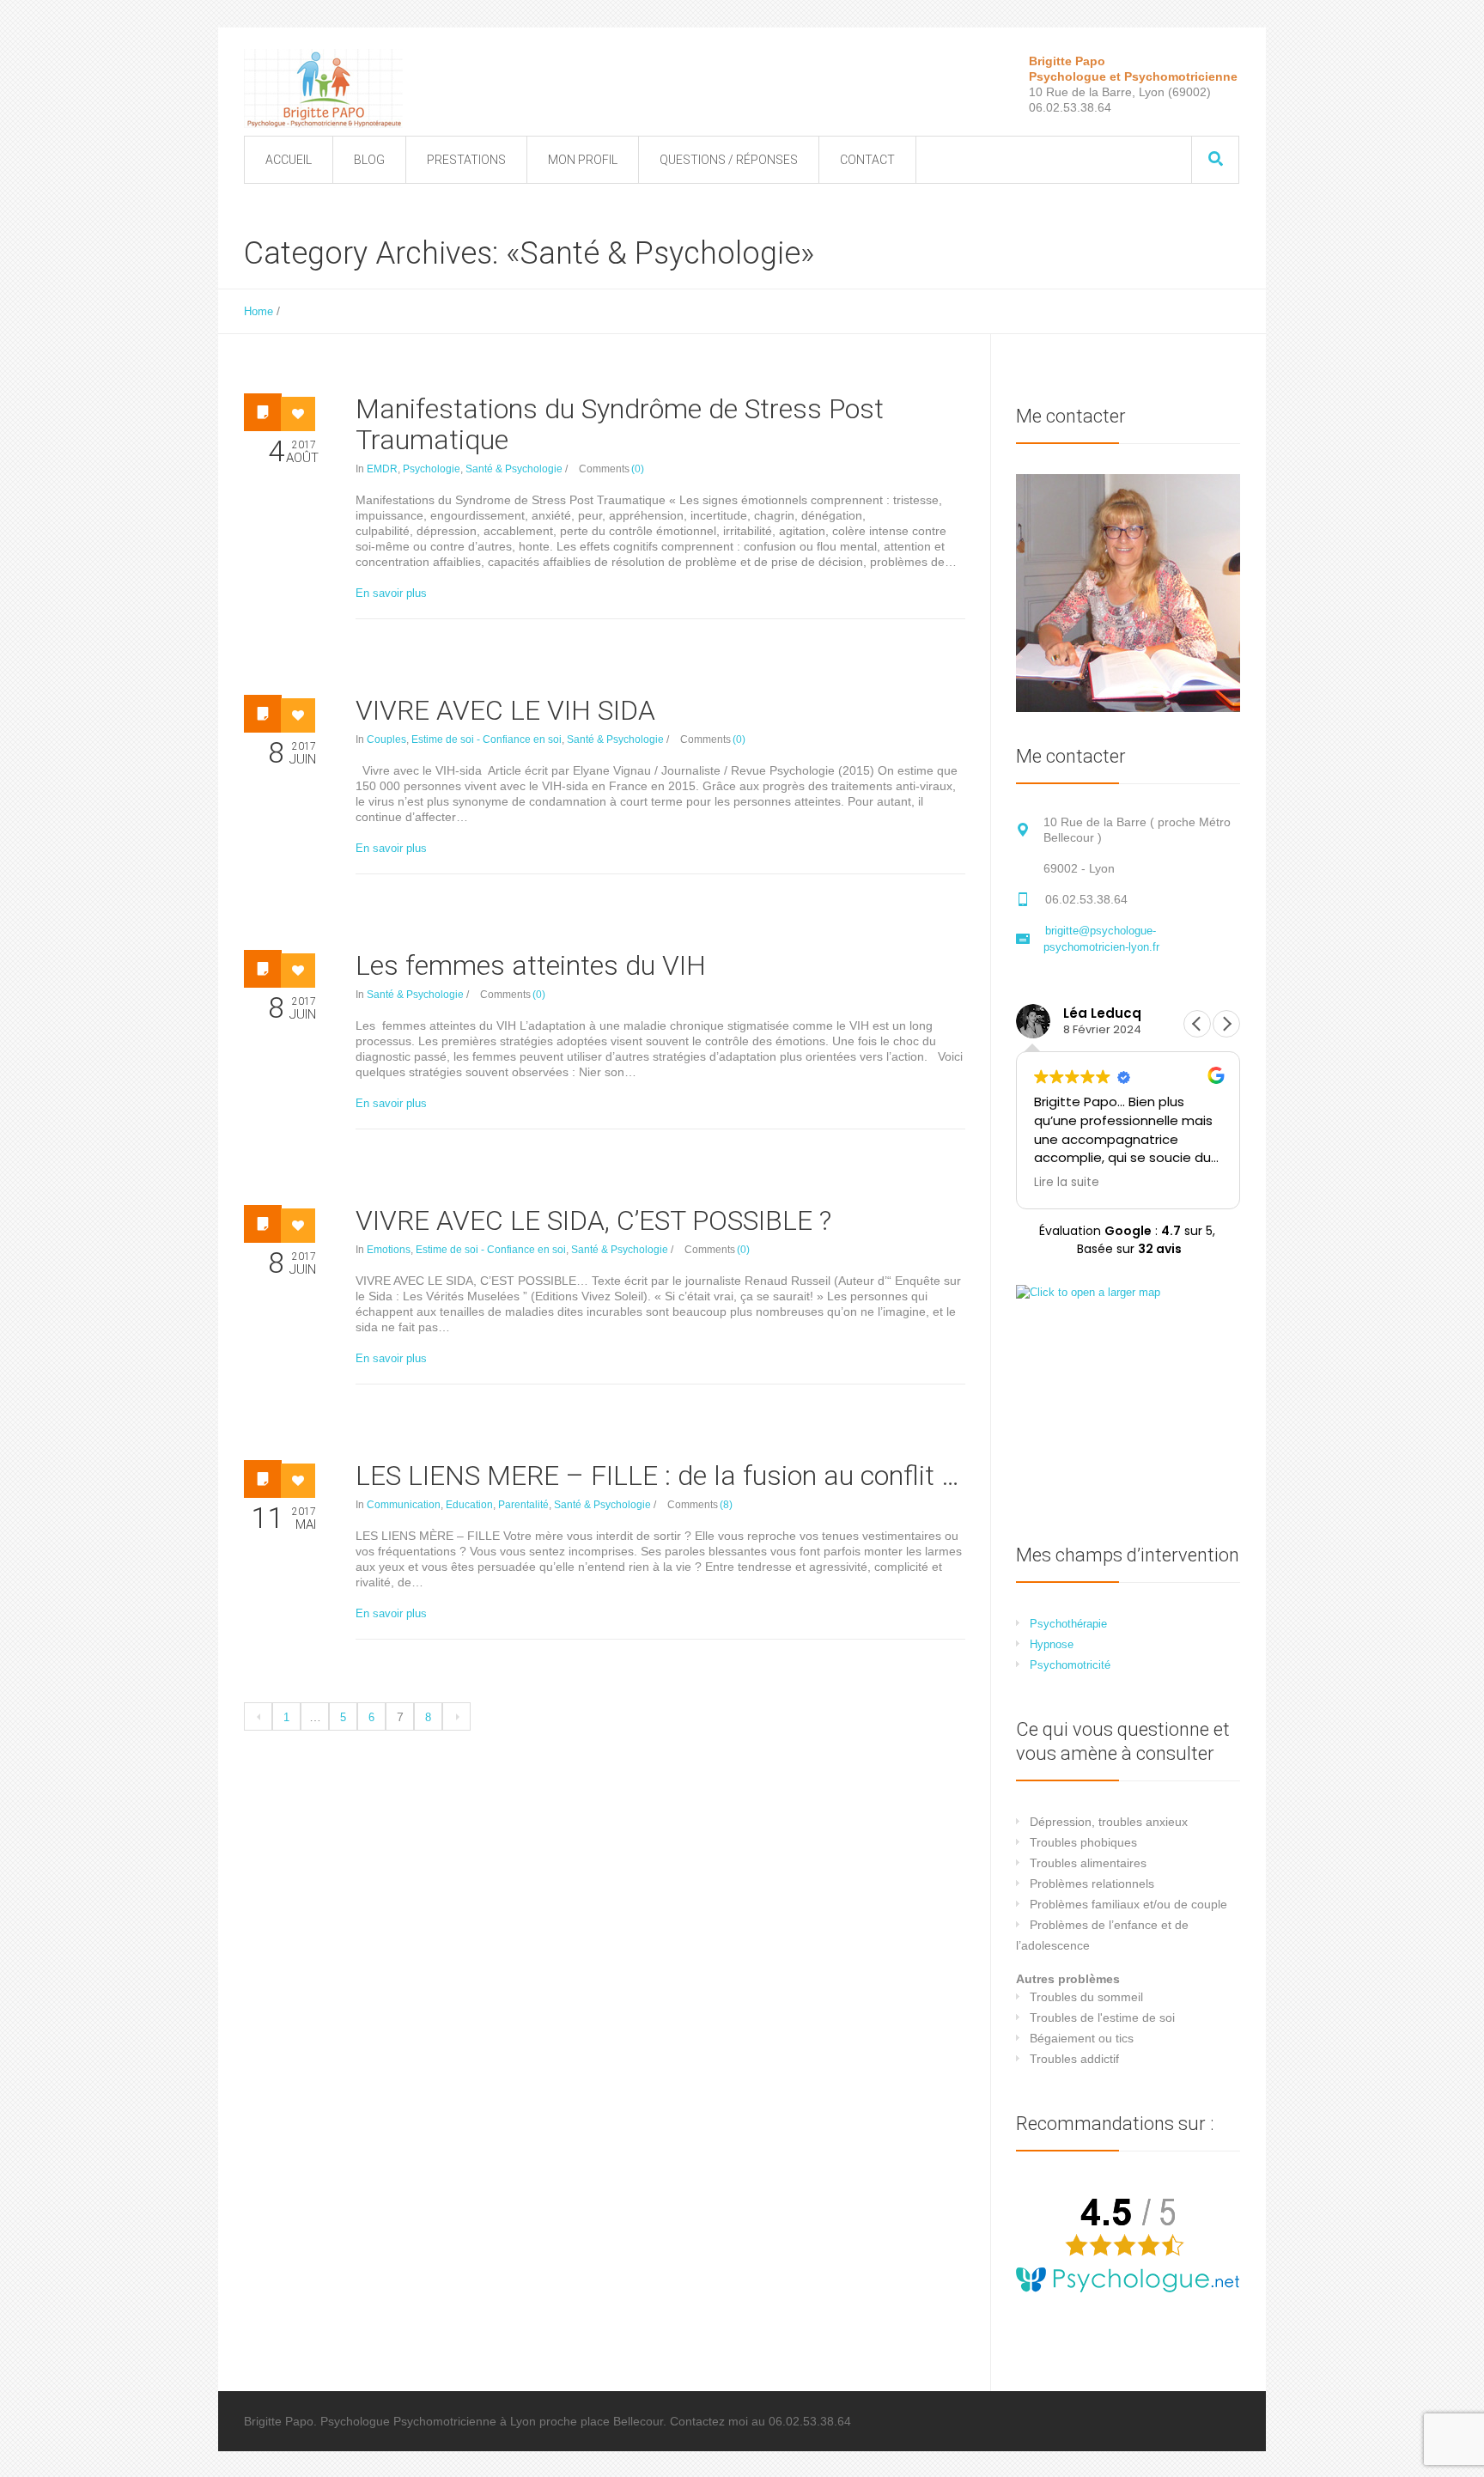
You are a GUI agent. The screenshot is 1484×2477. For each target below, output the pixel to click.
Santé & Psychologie (514, 469)
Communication (404, 1505)
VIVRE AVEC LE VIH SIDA (505, 710)
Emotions (389, 1250)
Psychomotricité (1070, 1665)
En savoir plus (391, 593)
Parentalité (523, 1505)
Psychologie (432, 469)
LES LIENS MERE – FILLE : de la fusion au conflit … (657, 1476)
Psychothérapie (1068, 1624)
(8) (726, 1505)
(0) (638, 469)
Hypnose (1052, 1644)
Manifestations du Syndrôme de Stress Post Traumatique (620, 424)
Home (258, 311)
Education (469, 1505)
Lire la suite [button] (1067, 1183)
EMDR (382, 469)
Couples (386, 739)
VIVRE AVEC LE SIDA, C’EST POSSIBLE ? (593, 1220)
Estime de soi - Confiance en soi (487, 739)
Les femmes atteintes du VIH (531, 965)
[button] (1226, 1024)
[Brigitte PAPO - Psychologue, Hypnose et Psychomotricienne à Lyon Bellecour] (323, 88)
